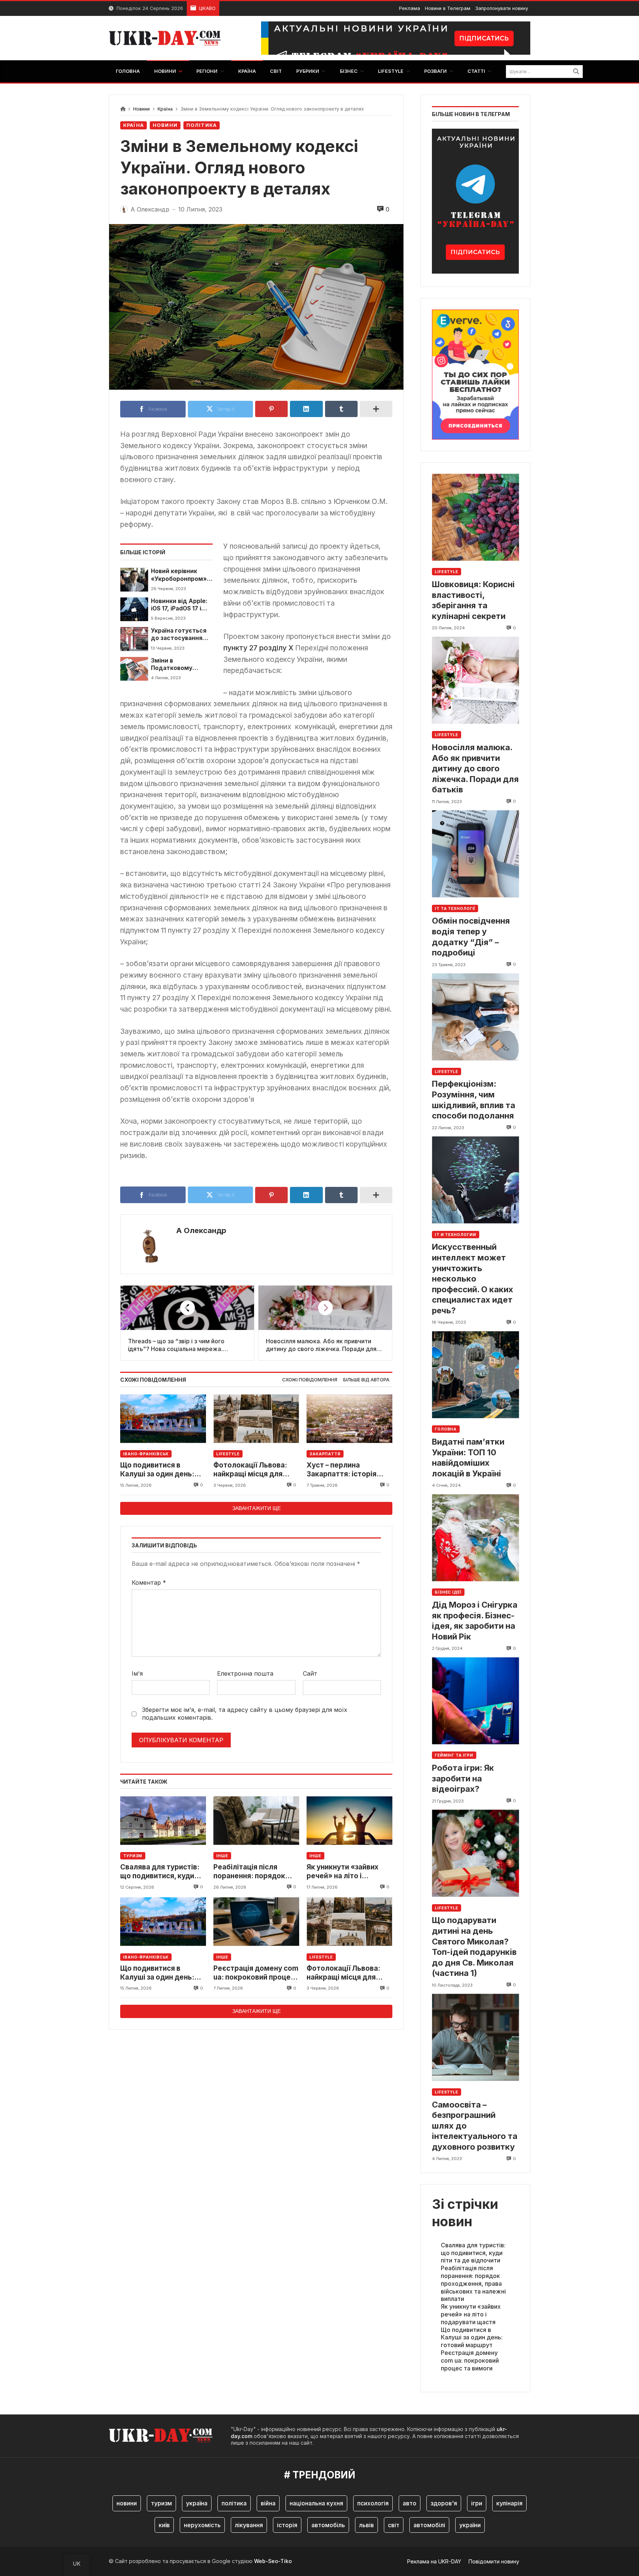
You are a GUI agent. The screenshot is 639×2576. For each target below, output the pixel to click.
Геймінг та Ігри (454, 1755)
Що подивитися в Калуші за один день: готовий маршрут (157, 1470)
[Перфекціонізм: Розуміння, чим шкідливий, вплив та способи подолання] (475, 1017)
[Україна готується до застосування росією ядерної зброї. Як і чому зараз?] (134, 639)
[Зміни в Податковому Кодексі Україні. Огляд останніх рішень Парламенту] (134, 669)
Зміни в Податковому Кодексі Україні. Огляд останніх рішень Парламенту (181, 665)
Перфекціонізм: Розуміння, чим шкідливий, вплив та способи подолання (474, 1100)
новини (127, 2503)
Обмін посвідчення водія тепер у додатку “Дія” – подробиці (471, 937)
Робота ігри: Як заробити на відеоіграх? (463, 1778)
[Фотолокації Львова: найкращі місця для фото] (256, 1419)
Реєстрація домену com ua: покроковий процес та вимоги (256, 1973)
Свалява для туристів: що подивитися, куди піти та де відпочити (160, 1872)
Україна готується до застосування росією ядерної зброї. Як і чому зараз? (179, 635)
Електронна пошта (245, 1673)
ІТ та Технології (455, 908)
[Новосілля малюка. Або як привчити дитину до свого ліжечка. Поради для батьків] (475, 680)
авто (410, 2503)
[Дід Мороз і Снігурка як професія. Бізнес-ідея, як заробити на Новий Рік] (475, 1538)
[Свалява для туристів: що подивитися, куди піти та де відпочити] (163, 1820)
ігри (477, 2503)
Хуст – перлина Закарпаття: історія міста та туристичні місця (342, 1470)
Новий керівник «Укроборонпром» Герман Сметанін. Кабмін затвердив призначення (179, 575)
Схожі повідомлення (310, 1380)
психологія (373, 2503)
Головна (446, 1429)
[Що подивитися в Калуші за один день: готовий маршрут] (163, 1419)
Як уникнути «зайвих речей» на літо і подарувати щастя (342, 1872)
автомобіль (328, 2525)
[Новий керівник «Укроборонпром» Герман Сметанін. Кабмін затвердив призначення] (134, 579)
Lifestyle (228, 1454)
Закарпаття (325, 1454)
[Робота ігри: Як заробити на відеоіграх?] (475, 1701)
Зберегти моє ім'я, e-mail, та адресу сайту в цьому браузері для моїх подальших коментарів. (245, 1714)
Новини (141, 109)
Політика (202, 125)
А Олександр (201, 1231)
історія (287, 2525)
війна (268, 2503)
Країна (165, 109)
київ (164, 2525)
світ (394, 2525)
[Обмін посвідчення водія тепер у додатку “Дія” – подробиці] (475, 854)
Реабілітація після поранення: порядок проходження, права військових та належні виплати (253, 1872)
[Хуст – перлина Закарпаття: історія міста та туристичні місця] (349, 1419)
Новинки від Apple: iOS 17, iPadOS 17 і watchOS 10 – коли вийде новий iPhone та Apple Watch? (181, 605)
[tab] (310, 1380)
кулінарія (509, 2503)
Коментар (149, 1583)
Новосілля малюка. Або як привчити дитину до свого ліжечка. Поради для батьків (475, 768)
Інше (222, 1856)
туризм (161, 2503)
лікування (249, 2525)
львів (366, 2525)
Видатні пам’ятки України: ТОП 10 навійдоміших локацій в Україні (468, 1458)
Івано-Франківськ (146, 1454)
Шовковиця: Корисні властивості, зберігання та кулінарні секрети (473, 600)
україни (470, 2525)
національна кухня (316, 2503)
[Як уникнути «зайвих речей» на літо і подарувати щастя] (349, 1820)
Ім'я (137, 1673)
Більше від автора (366, 1380)
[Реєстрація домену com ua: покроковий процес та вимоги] (256, 1922)
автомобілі (429, 2525)
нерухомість (202, 2525)
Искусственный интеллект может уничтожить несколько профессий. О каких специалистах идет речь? (473, 1279)
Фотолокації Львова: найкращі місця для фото (250, 1470)
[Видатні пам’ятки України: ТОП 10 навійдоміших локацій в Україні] (475, 1375)
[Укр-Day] (169, 38)
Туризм (133, 1856)
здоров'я (444, 2503)
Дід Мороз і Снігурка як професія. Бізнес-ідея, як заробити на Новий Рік (475, 1621)
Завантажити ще (256, 1508)
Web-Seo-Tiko (273, 2561)
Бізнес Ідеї (448, 1592)
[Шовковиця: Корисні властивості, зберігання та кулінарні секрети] (475, 517)
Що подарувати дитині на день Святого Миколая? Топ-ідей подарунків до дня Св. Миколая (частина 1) (474, 1947)
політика (234, 2503)
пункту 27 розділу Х (258, 648)
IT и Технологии (456, 1235)
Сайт (310, 1673)
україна (197, 2503)
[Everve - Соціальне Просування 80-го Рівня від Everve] (475, 372)
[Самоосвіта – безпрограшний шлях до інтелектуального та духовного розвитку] (475, 2037)
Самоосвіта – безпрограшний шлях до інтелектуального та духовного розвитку (475, 2126)
